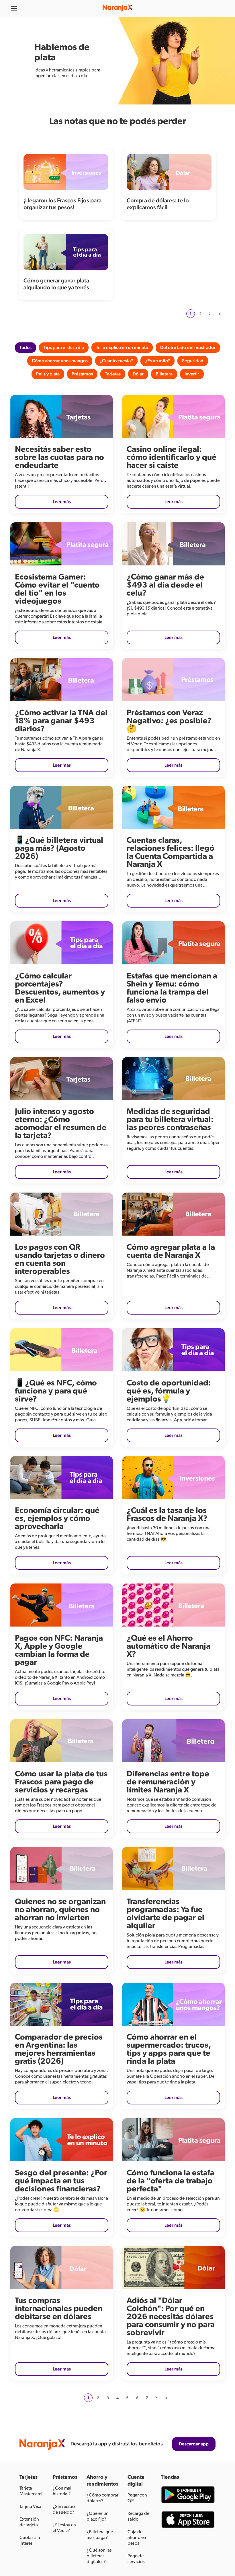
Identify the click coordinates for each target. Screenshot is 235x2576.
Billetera (164, 374)
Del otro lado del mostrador (188, 348)
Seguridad (193, 361)
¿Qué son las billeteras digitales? (99, 2556)
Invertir (192, 374)
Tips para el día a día (64, 348)
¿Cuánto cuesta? (116, 361)
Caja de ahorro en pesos (137, 2538)
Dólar (138, 374)
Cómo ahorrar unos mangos (60, 361)
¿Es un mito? (157, 361)
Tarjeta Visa (30, 2507)
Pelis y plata (48, 374)
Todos (26, 348)
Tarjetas (113, 374)
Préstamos (82, 374)
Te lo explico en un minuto (122, 348)
